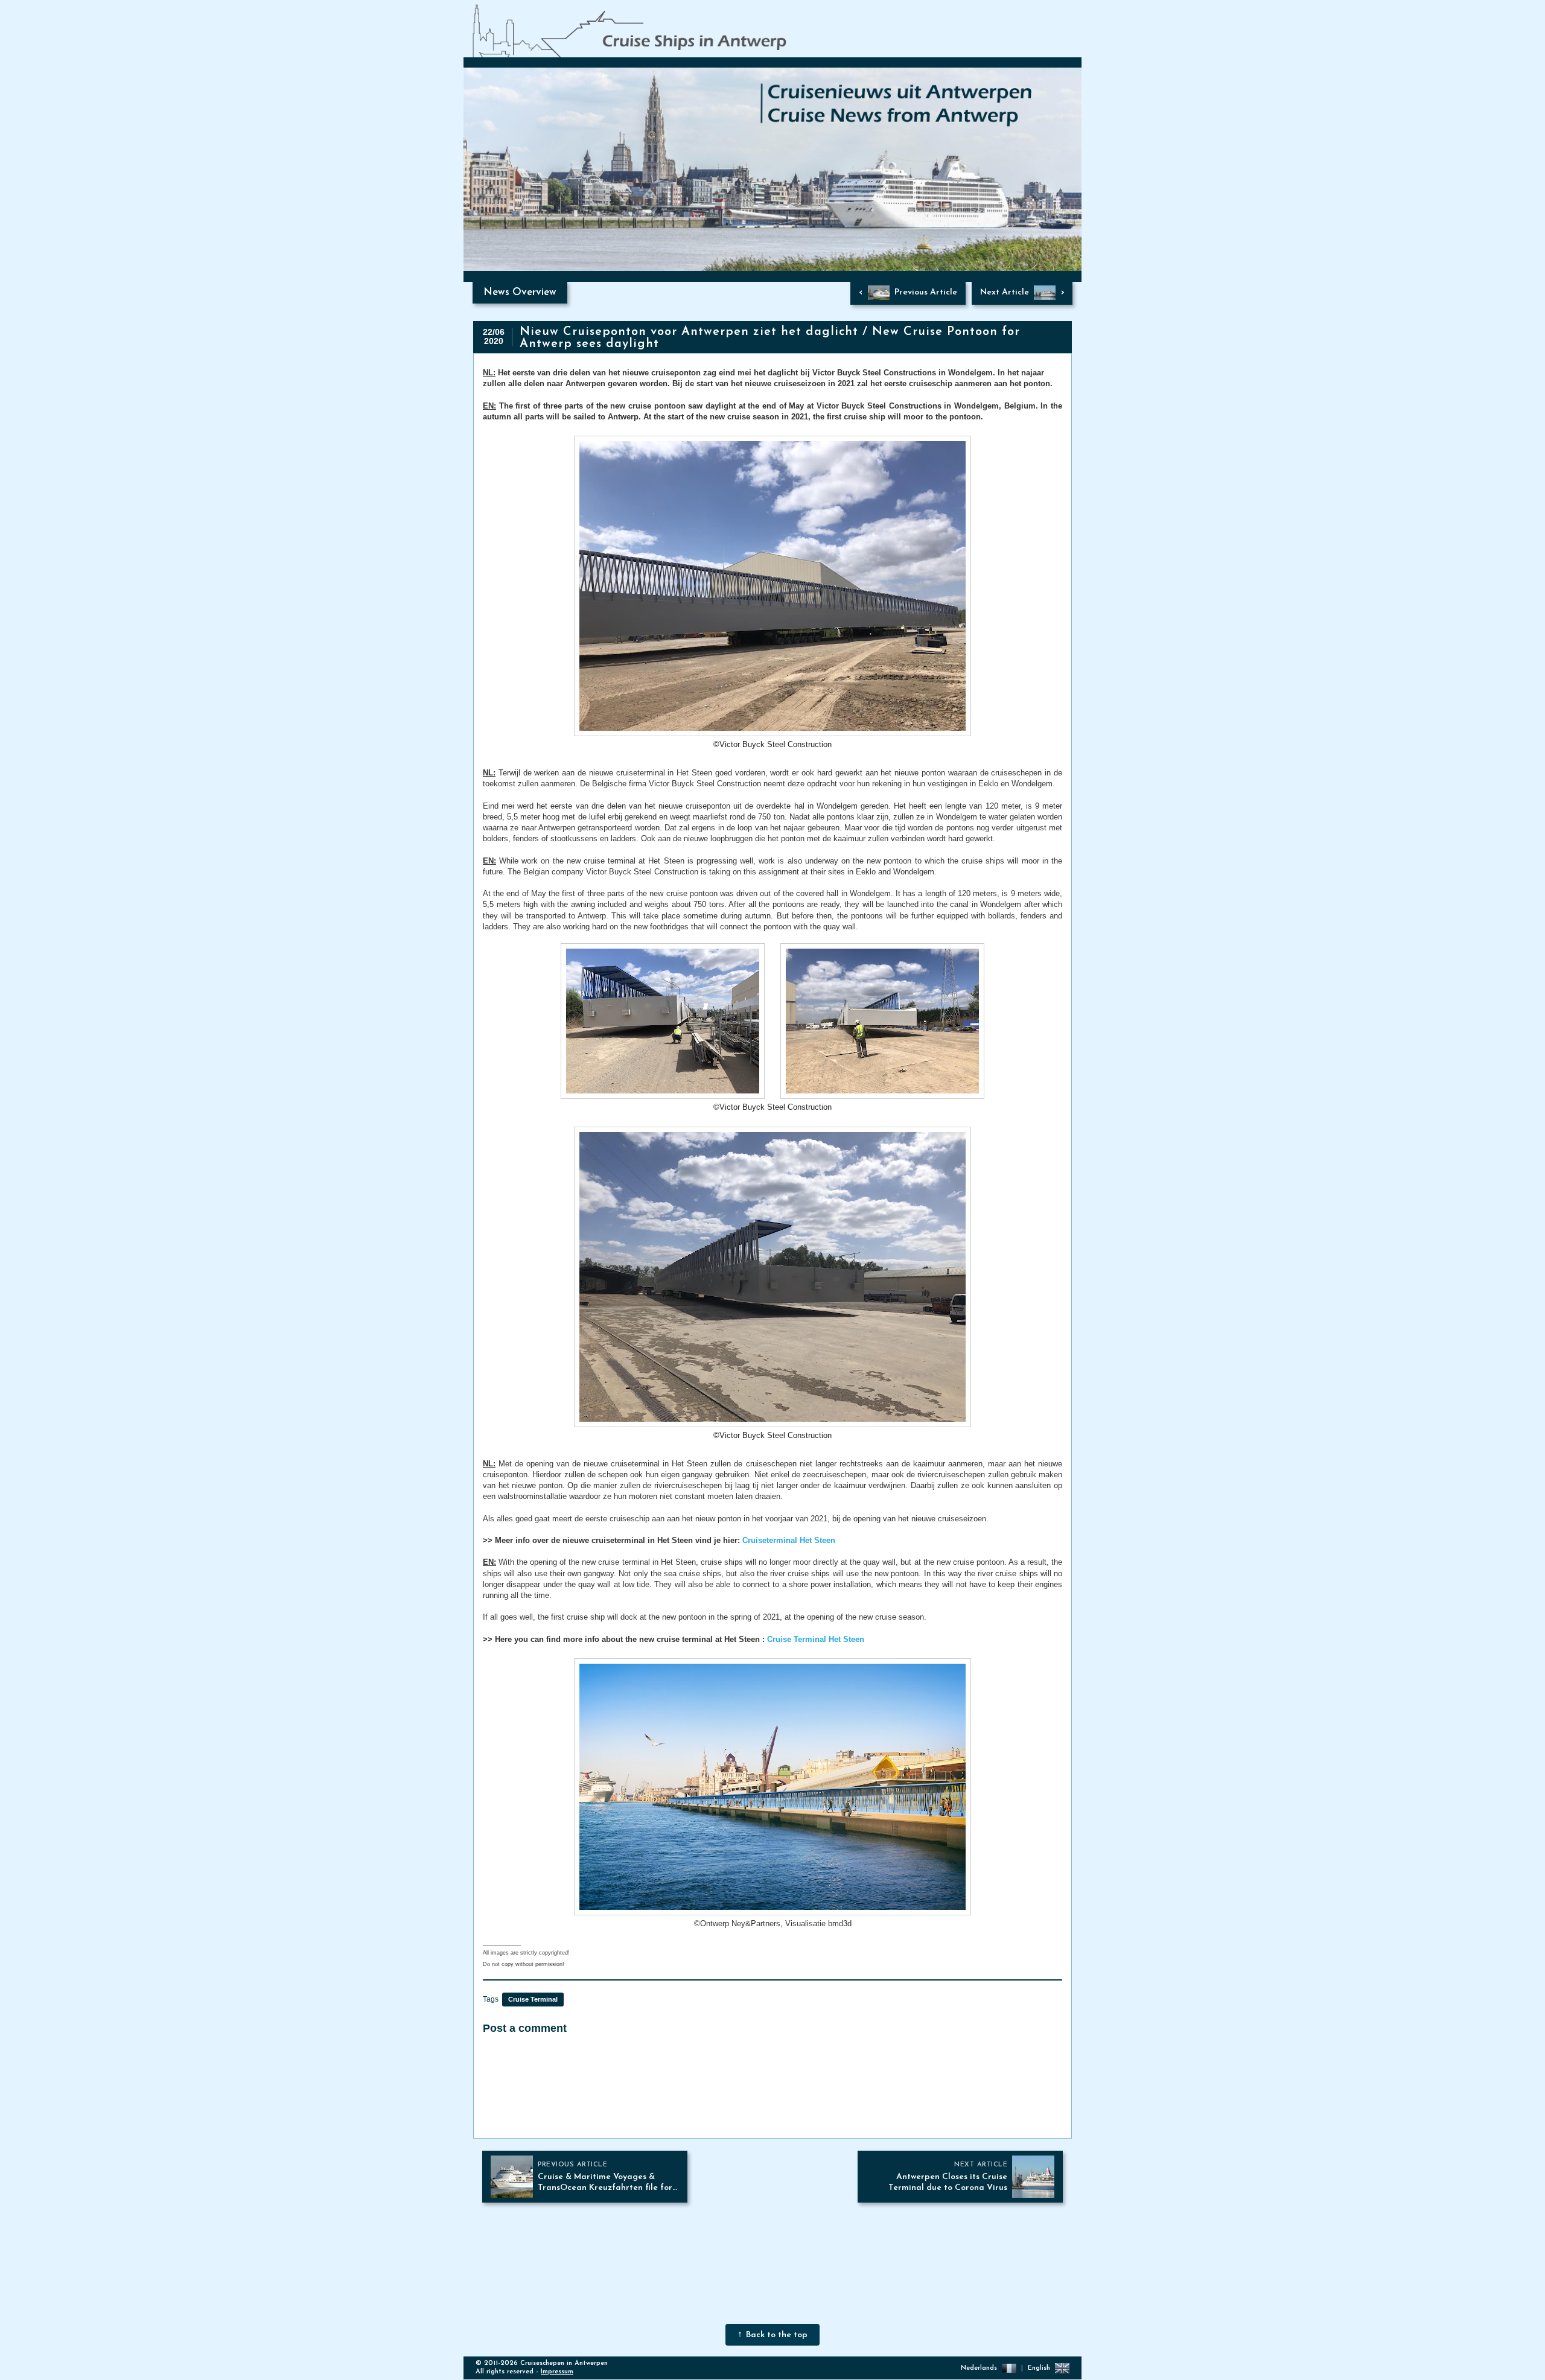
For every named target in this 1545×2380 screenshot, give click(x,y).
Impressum (557, 2372)
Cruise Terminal (533, 1999)
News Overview (520, 292)
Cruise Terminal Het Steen (816, 1639)
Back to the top (777, 2335)
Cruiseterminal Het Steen (789, 1540)
